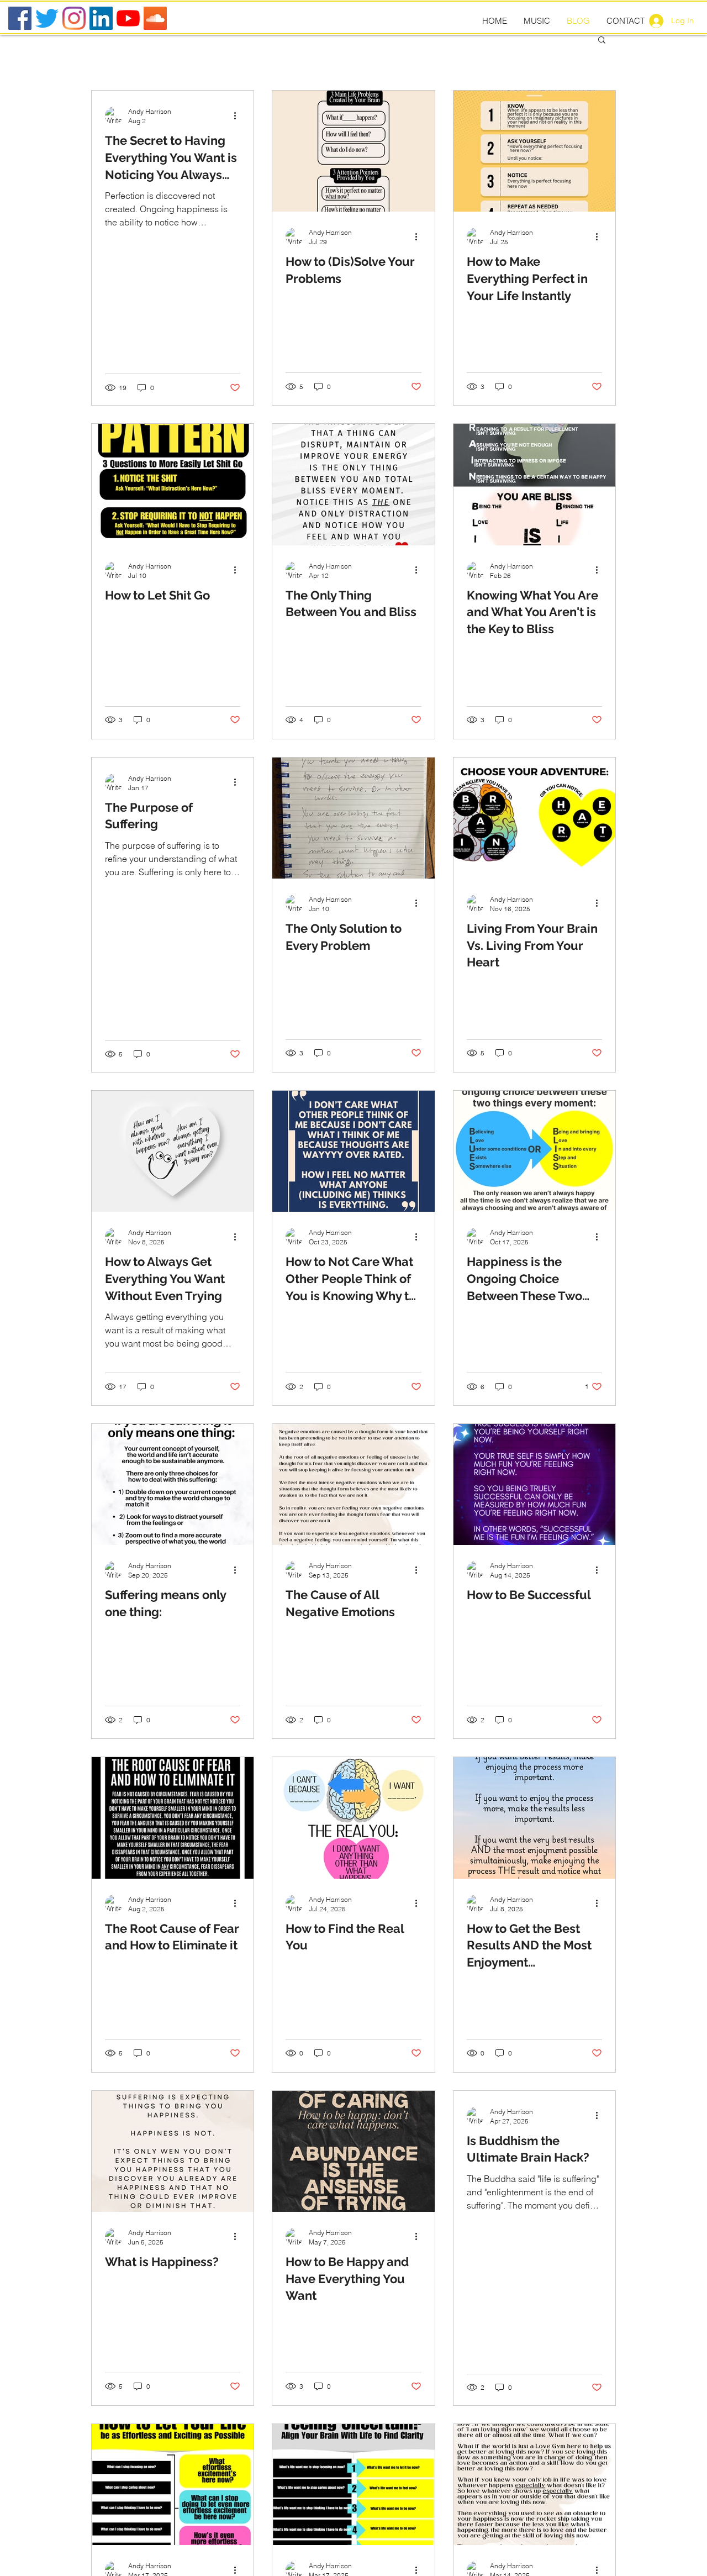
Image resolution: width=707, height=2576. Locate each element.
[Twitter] (47, 18)
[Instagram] (74, 18)
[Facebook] (20, 18)
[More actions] (239, 115)
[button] (602, 41)
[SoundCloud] (155, 18)
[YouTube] (128, 18)
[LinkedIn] (101, 18)
